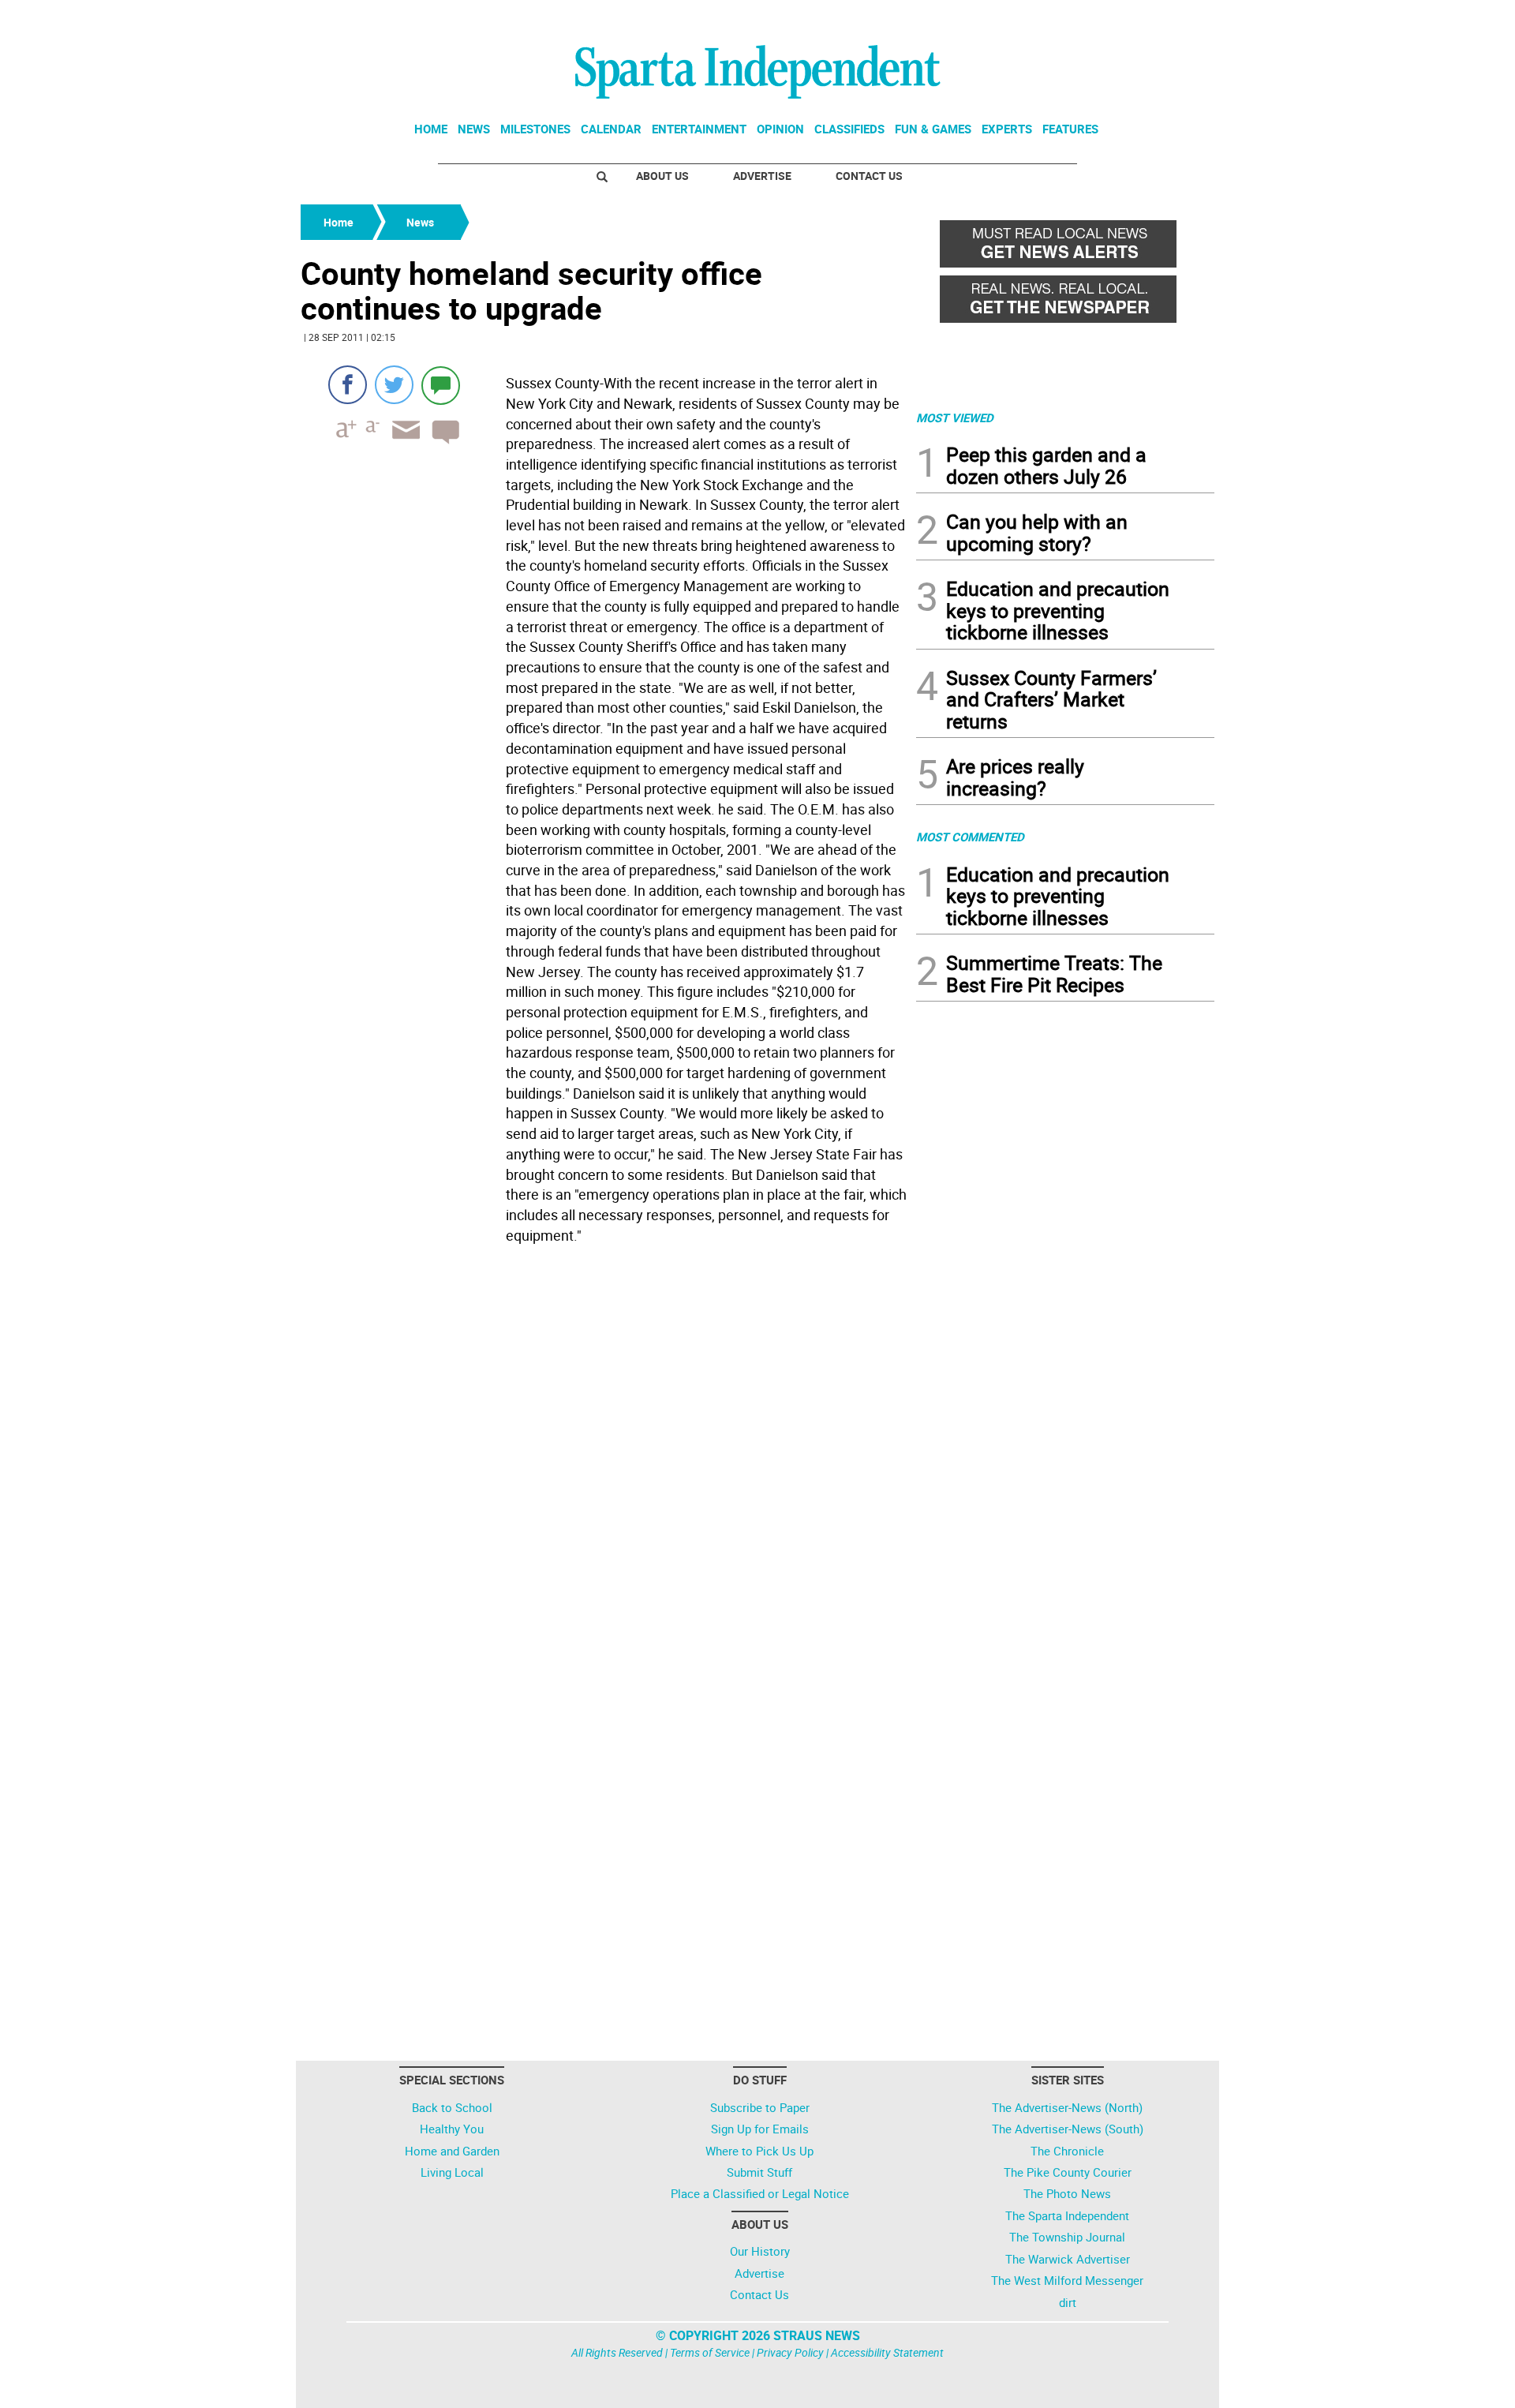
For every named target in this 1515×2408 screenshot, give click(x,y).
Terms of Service (710, 2352)
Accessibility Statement (887, 2352)
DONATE (1176, 18)
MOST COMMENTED (970, 837)
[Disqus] (604, 1451)
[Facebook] (348, 385)
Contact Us (869, 176)
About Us (662, 176)
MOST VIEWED (955, 418)
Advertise (762, 176)
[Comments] (441, 385)
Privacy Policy (790, 2352)
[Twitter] (394, 385)
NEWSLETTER (1087, 18)
